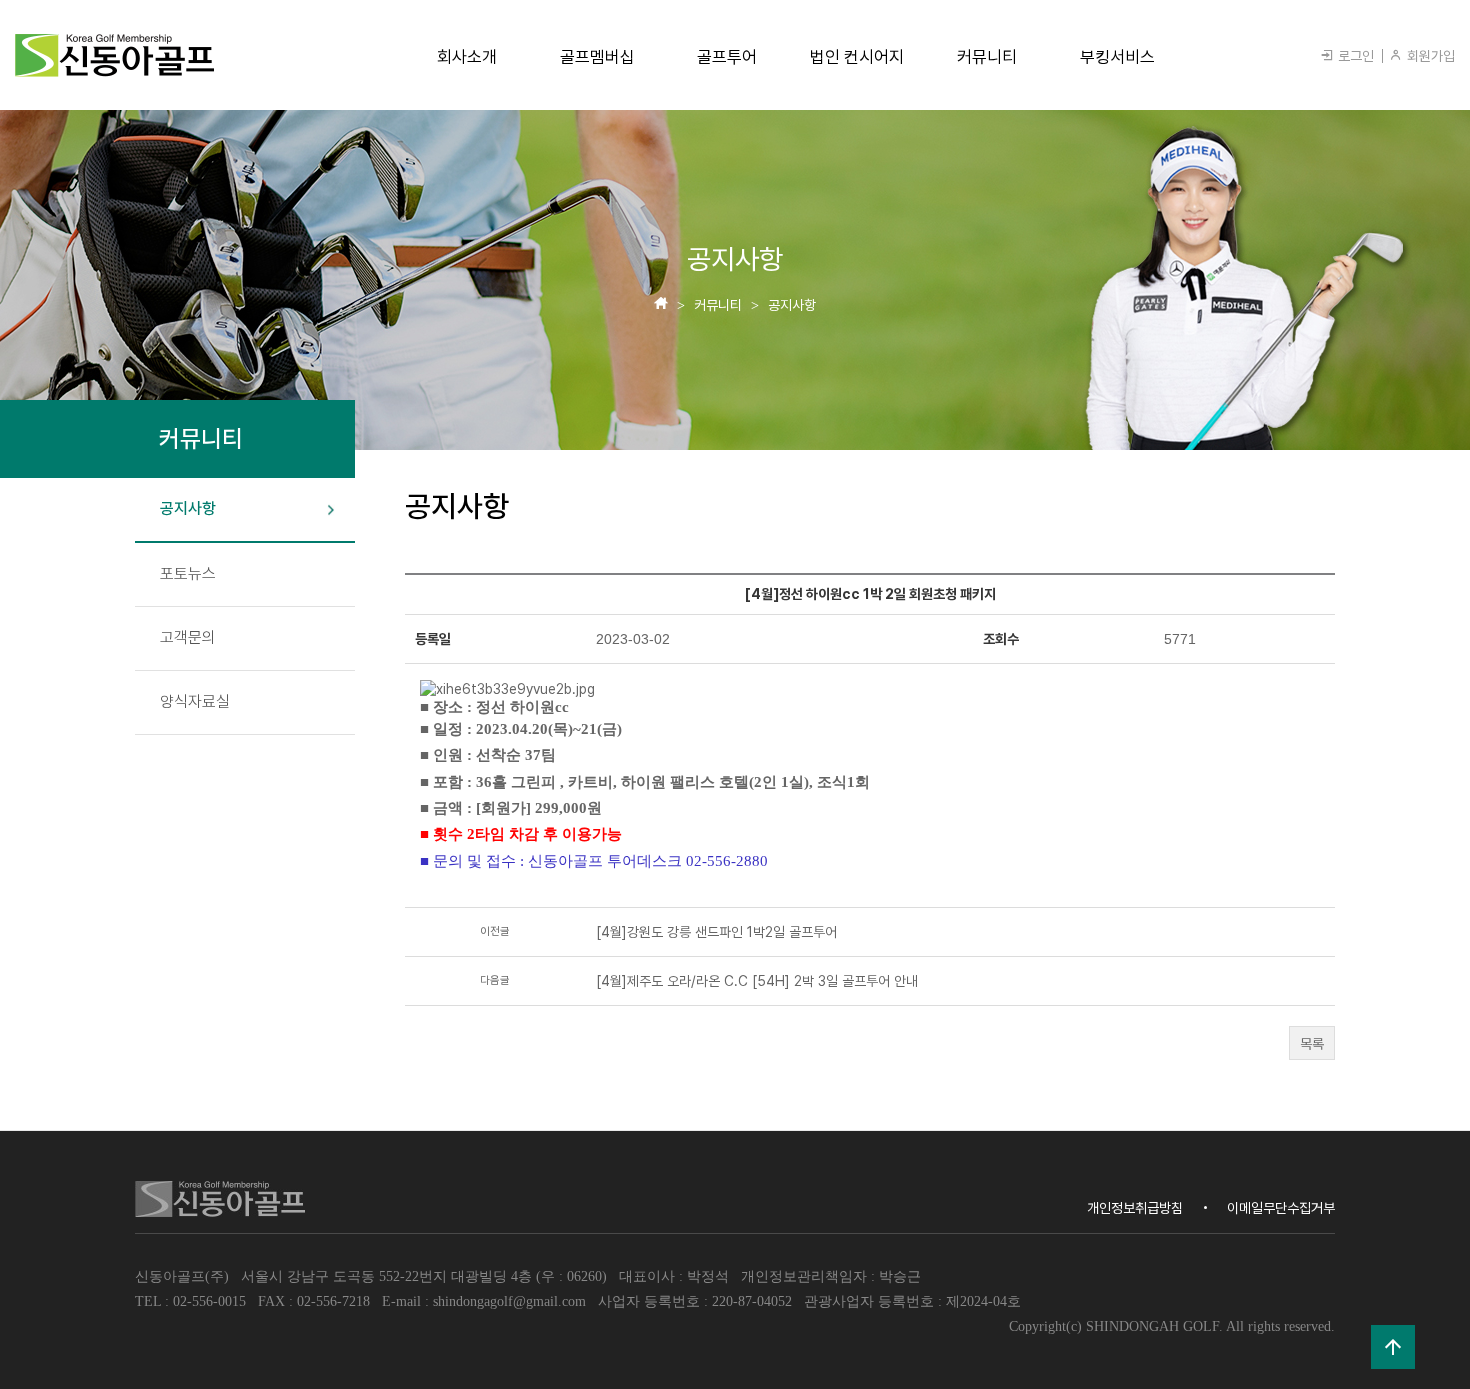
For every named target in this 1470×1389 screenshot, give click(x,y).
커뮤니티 (987, 57)
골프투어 (727, 57)
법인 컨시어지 (857, 57)
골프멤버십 (597, 57)
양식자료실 (195, 701)
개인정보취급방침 (1135, 1208)
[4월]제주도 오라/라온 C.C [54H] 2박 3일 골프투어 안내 (757, 981)
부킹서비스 (1117, 57)
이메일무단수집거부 (1281, 1208)
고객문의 (188, 637)
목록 (1312, 1044)
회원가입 (1429, 56)
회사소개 (467, 57)
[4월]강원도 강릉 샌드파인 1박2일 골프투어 (716, 932)
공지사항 (188, 508)
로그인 (1354, 56)
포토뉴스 (188, 573)
